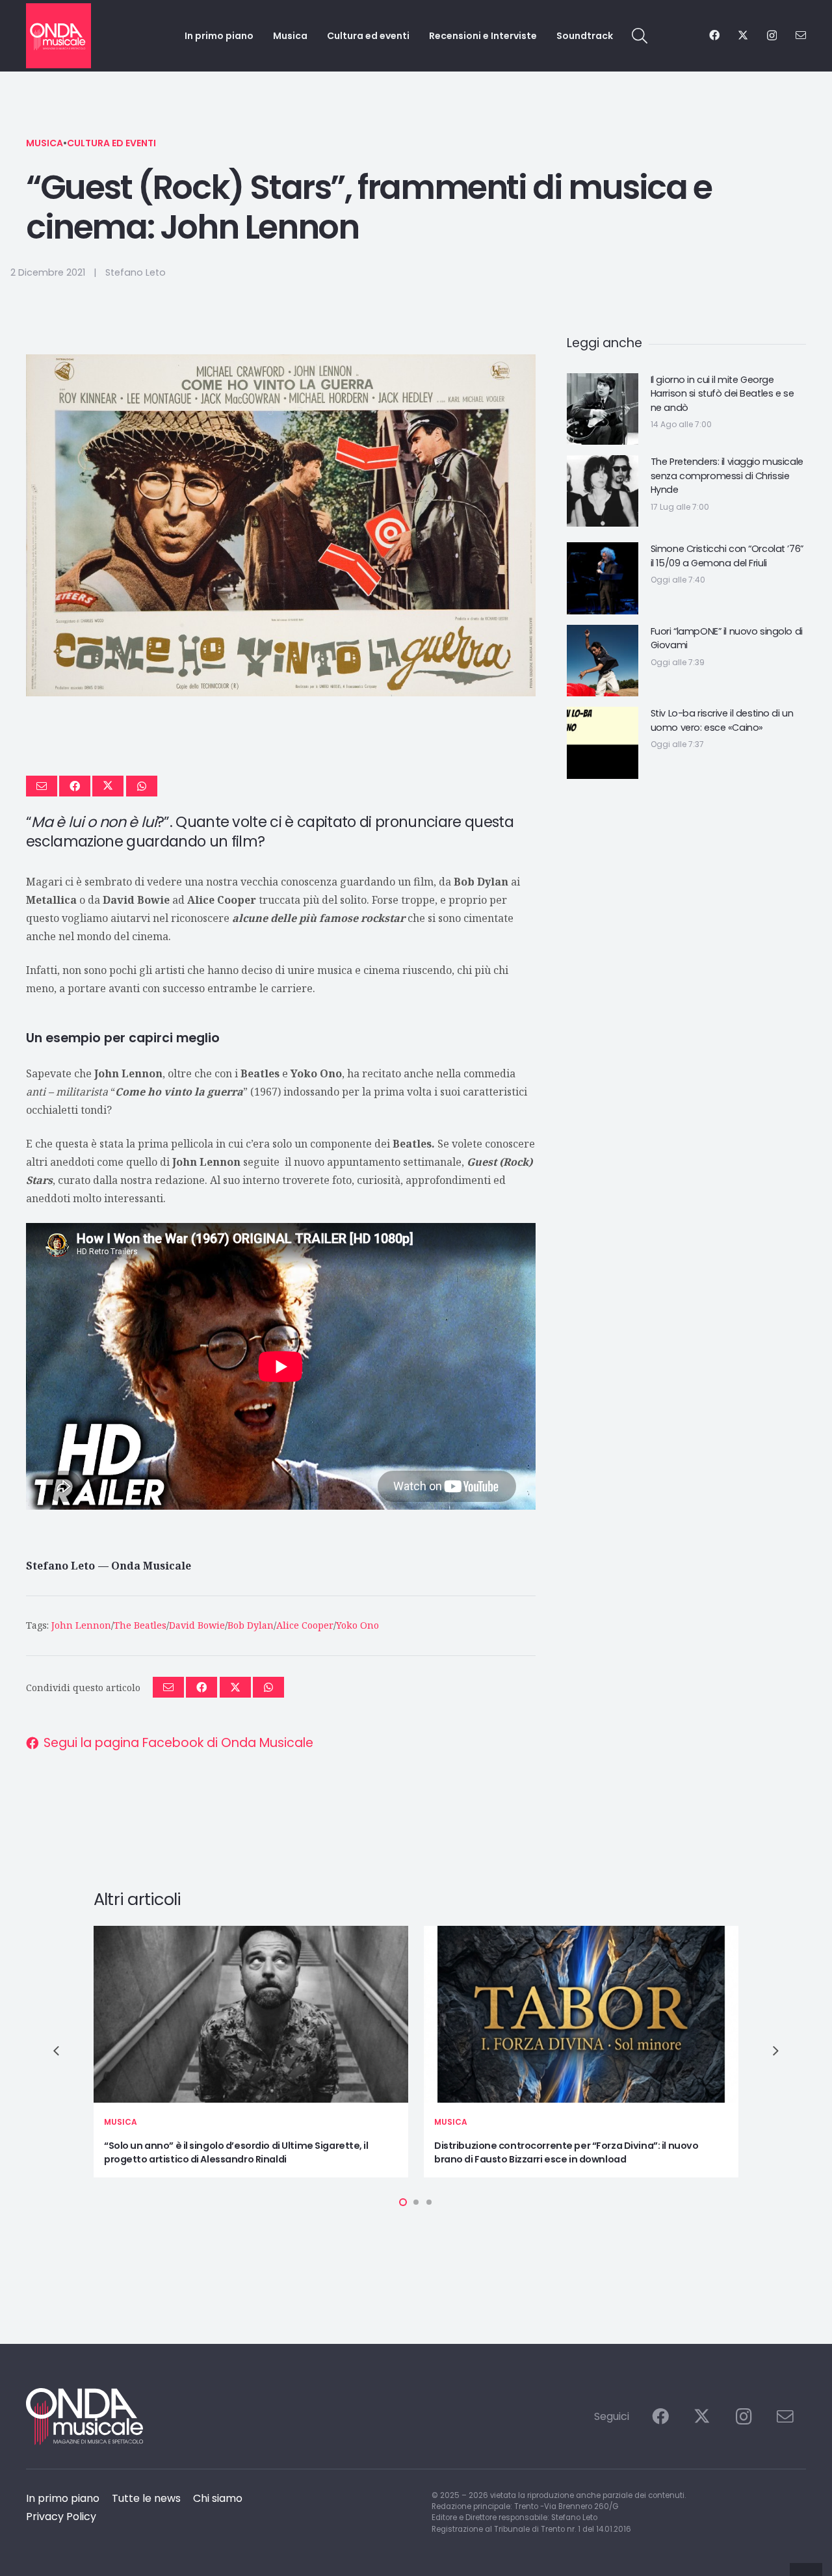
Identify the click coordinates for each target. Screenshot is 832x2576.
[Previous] (57, 2051)
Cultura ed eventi (111, 143)
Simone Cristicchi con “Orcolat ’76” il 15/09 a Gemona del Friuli (727, 556)
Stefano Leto (136, 272)
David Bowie (197, 1625)
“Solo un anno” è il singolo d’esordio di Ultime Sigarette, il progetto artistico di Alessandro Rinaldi (236, 2153)
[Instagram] (772, 36)
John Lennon (81, 1625)
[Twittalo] (108, 786)
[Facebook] (714, 35)
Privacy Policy (61, 2517)
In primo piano (63, 2498)
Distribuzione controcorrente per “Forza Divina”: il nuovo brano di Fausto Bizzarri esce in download (566, 2153)
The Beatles (140, 1625)
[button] (640, 36)
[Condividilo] (75, 786)
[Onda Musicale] (58, 36)
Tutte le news (146, 2498)
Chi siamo (218, 2498)
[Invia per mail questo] (42, 786)
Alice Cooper (305, 1625)
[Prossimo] (775, 2051)
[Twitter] (743, 35)
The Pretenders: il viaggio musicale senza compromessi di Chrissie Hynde (727, 476)
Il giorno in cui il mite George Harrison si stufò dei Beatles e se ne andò (722, 394)
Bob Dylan (251, 1625)
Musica (45, 143)
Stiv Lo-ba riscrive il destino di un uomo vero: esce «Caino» (722, 720)
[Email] (801, 35)
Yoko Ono (357, 1625)
